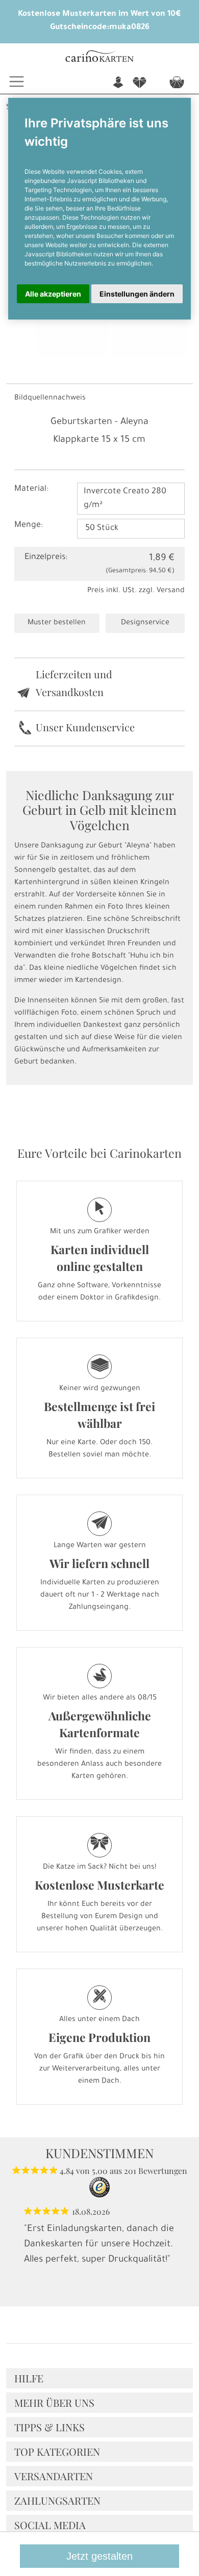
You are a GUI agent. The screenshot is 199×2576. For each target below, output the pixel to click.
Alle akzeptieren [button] (53, 294)
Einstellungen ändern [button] (137, 294)
